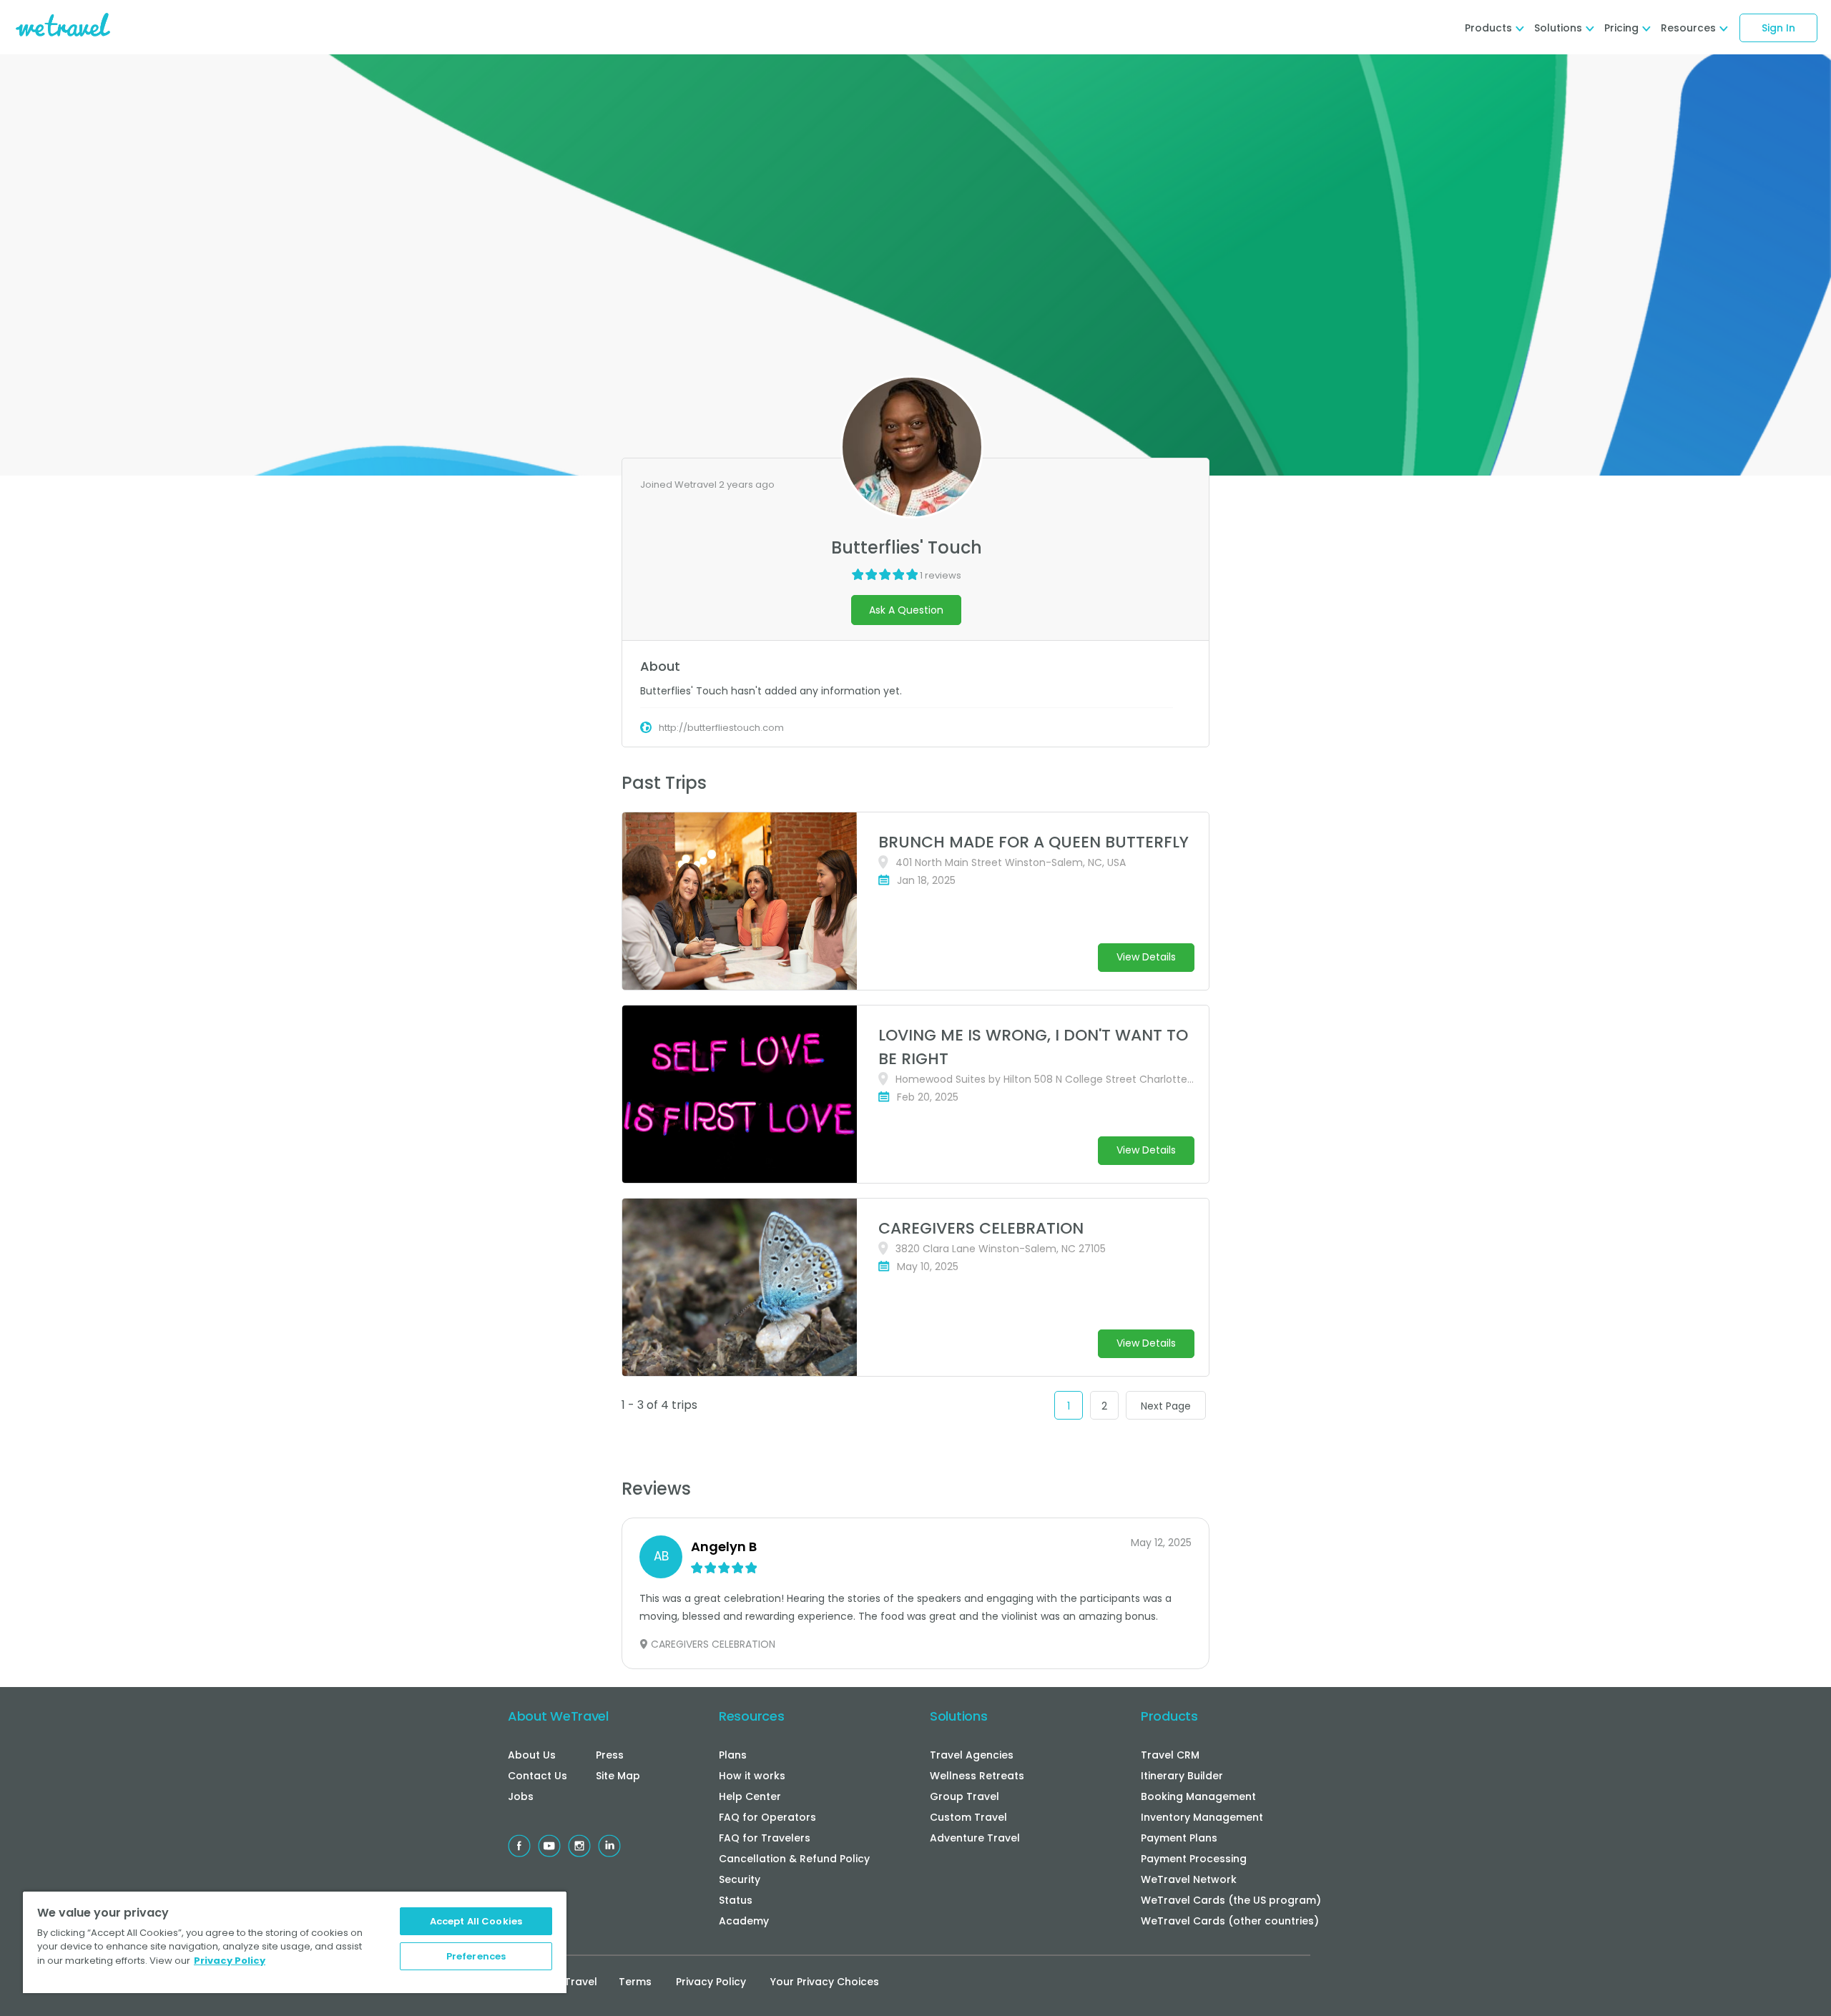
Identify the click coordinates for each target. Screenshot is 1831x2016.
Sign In (1778, 28)
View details (1146, 957)
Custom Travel (968, 1817)
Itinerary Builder (1182, 1776)
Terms (635, 1982)
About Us (532, 1755)
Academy (744, 1921)
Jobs (521, 1796)
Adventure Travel (975, 1838)
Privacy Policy (711, 1982)
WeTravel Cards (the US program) (1231, 1900)
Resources (751, 1716)
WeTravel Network (1189, 1879)
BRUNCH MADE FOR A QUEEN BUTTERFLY (1034, 842)
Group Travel (964, 1796)
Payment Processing (1194, 1859)
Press (610, 1755)
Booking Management (1198, 1796)
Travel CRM (1170, 1755)
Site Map (618, 1776)
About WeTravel (558, 1716)
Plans (733, 1755)
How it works (752, 1776)
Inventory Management (1202, 1817)
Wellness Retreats (977, 1776)
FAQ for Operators (767, 1817)
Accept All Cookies (476, 1921)
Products (1169, 1716)
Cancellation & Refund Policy (794, 1859)
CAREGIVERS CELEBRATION (981, 1228)
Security (740, 1879)
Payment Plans (1179, 1838)
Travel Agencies (972, 1755)
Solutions (958, 1716)
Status (736, 1900)
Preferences (476, 1956)
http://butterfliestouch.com (721, 728)
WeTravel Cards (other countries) (1230, 1921)
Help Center (750, 1796)
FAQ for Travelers (765, 1838)
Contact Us (537, 1776)
